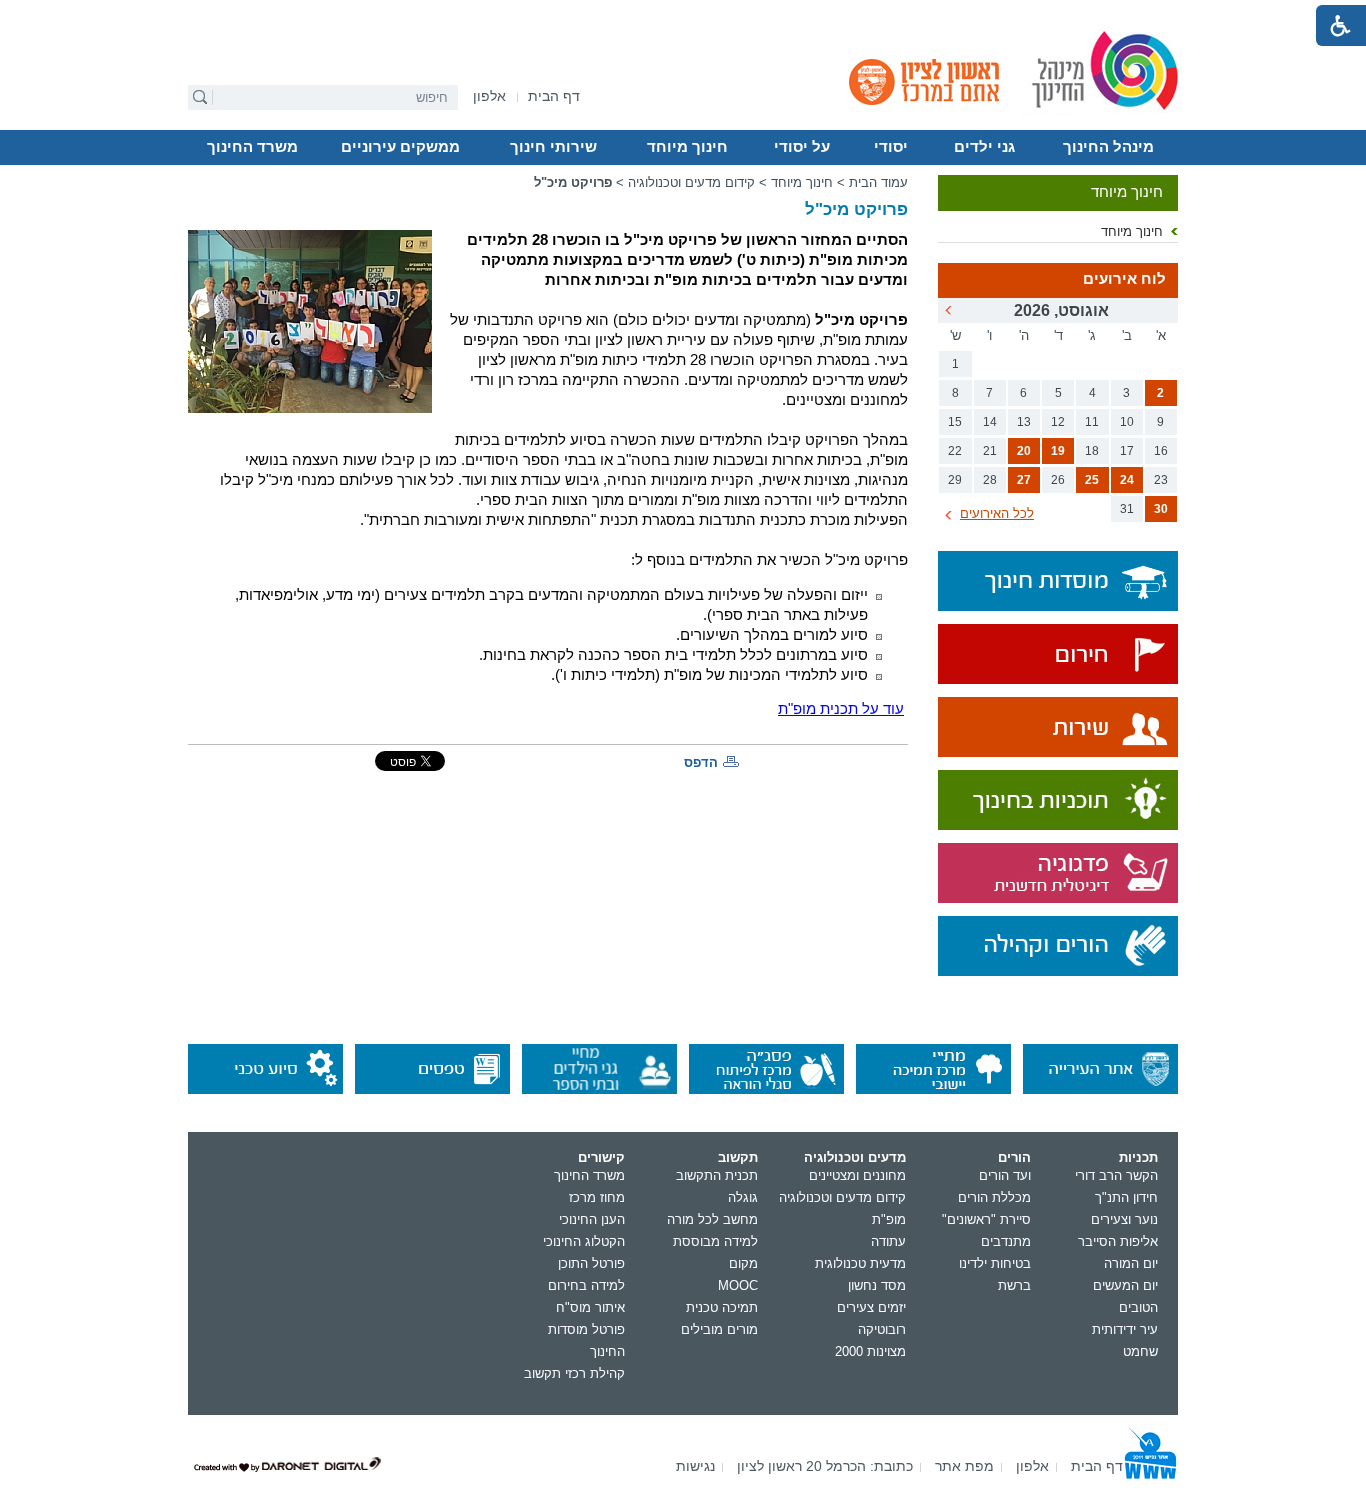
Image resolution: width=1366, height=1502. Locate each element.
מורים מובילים (719, 1329)
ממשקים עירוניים (400, 147)
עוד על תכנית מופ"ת (841, 709)
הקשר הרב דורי (1116, 1175)
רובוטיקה (882, 1329)
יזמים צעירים (871, 1307)
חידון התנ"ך (1126, 1197)
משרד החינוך (252, 147)
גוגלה (743, 1197)
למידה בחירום (586, 1285)
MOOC (738, 1285)
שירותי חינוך (553, 147)
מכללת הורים (994, 1197)
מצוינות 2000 (870, 1351)
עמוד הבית (878, 182)
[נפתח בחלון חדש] (1058, 655)
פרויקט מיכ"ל (573, 182)
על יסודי (802, 147)
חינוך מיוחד (687, 147)
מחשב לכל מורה (712, 1219)
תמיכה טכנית (722, 1307)
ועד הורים (1005, 1175)
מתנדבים (1006, 1241)
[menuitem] (489, 96)
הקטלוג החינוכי (584, 1241)
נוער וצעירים (1124, 1219)
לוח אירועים (1124, 279)
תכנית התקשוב (717, 1175)
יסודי (891, 147)
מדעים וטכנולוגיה (855, 1157)
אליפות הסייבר (1118, 1241)
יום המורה (1131, 1263)
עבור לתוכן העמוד (683, 15)
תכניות (1138, 1157)
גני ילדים (984, 147)
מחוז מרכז (597, 1197)
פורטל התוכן (591, 1263)
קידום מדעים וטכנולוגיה (691, 182)
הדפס (701, 762)
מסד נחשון (877, 1285)
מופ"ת (889, 1219)
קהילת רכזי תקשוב (574, 1373)
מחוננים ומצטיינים (857, 1175)
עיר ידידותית (1125, 1329)
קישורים (601, 1157)
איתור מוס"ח (590, 1307)
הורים (1014, 1157)
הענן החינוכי (592, 1219)
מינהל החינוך (1108, 147)
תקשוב (738, 1157)
